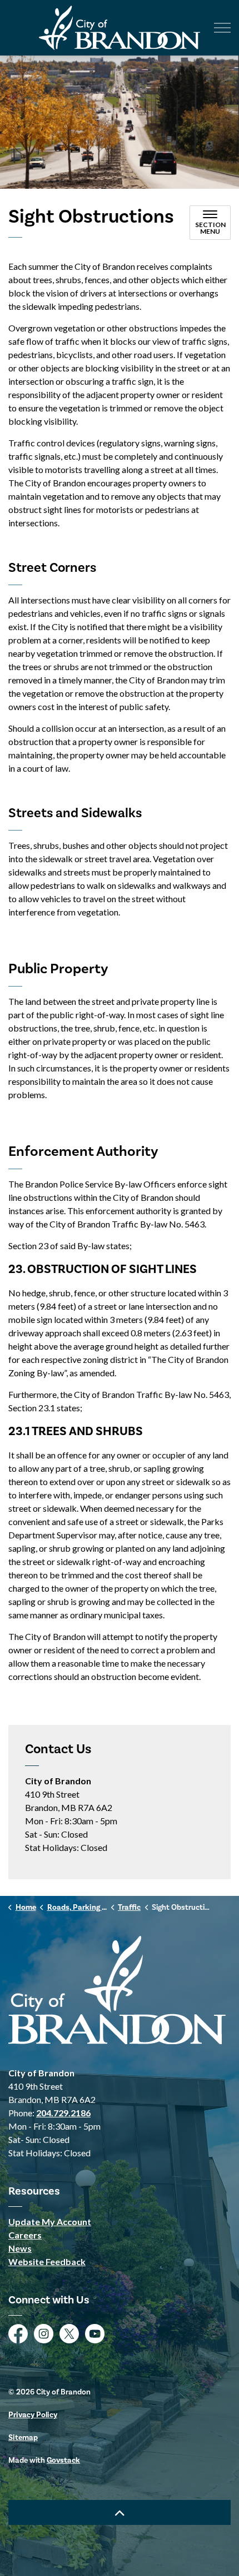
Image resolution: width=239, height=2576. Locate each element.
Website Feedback (47, 2261)
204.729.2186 (63, 2113)
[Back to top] (120, 2512)
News (20, 2248)
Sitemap (23, 2438)
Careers (25, 2235)
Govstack (63, 2461)
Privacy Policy (33, 2415)
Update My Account (50, 2222)
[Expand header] (222, 28)
